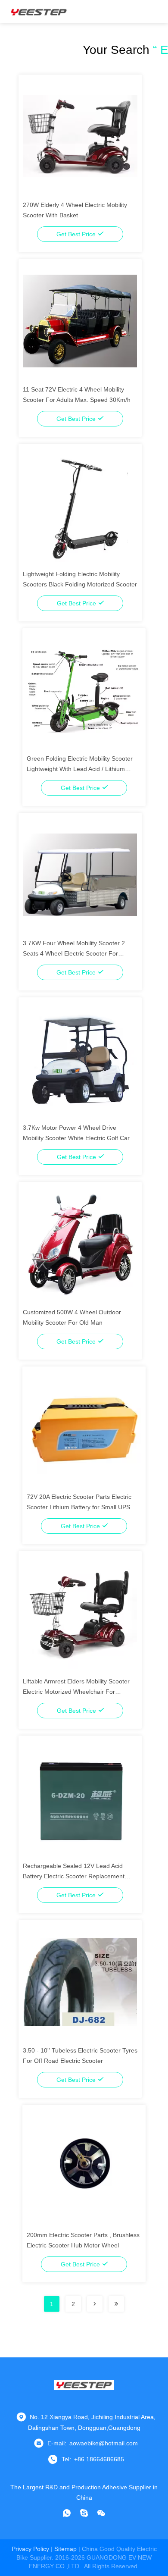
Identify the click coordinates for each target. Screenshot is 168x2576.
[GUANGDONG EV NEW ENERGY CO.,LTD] (39, 12)
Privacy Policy (30, 2549)
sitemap (65, 2549)
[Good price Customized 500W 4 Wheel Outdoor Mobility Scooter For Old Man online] (80, 1243)
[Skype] (84, 2513)
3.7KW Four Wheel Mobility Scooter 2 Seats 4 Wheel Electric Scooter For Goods (74, 953)
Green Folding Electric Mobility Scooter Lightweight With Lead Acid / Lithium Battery (80, 769)
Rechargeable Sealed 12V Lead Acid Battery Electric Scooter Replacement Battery (74, 1876)
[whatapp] (67, 2513)
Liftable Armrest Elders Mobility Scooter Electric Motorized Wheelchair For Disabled (76, 1692)
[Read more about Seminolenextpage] (95, 2304)
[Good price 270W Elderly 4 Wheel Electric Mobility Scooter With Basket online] (80, 136)
